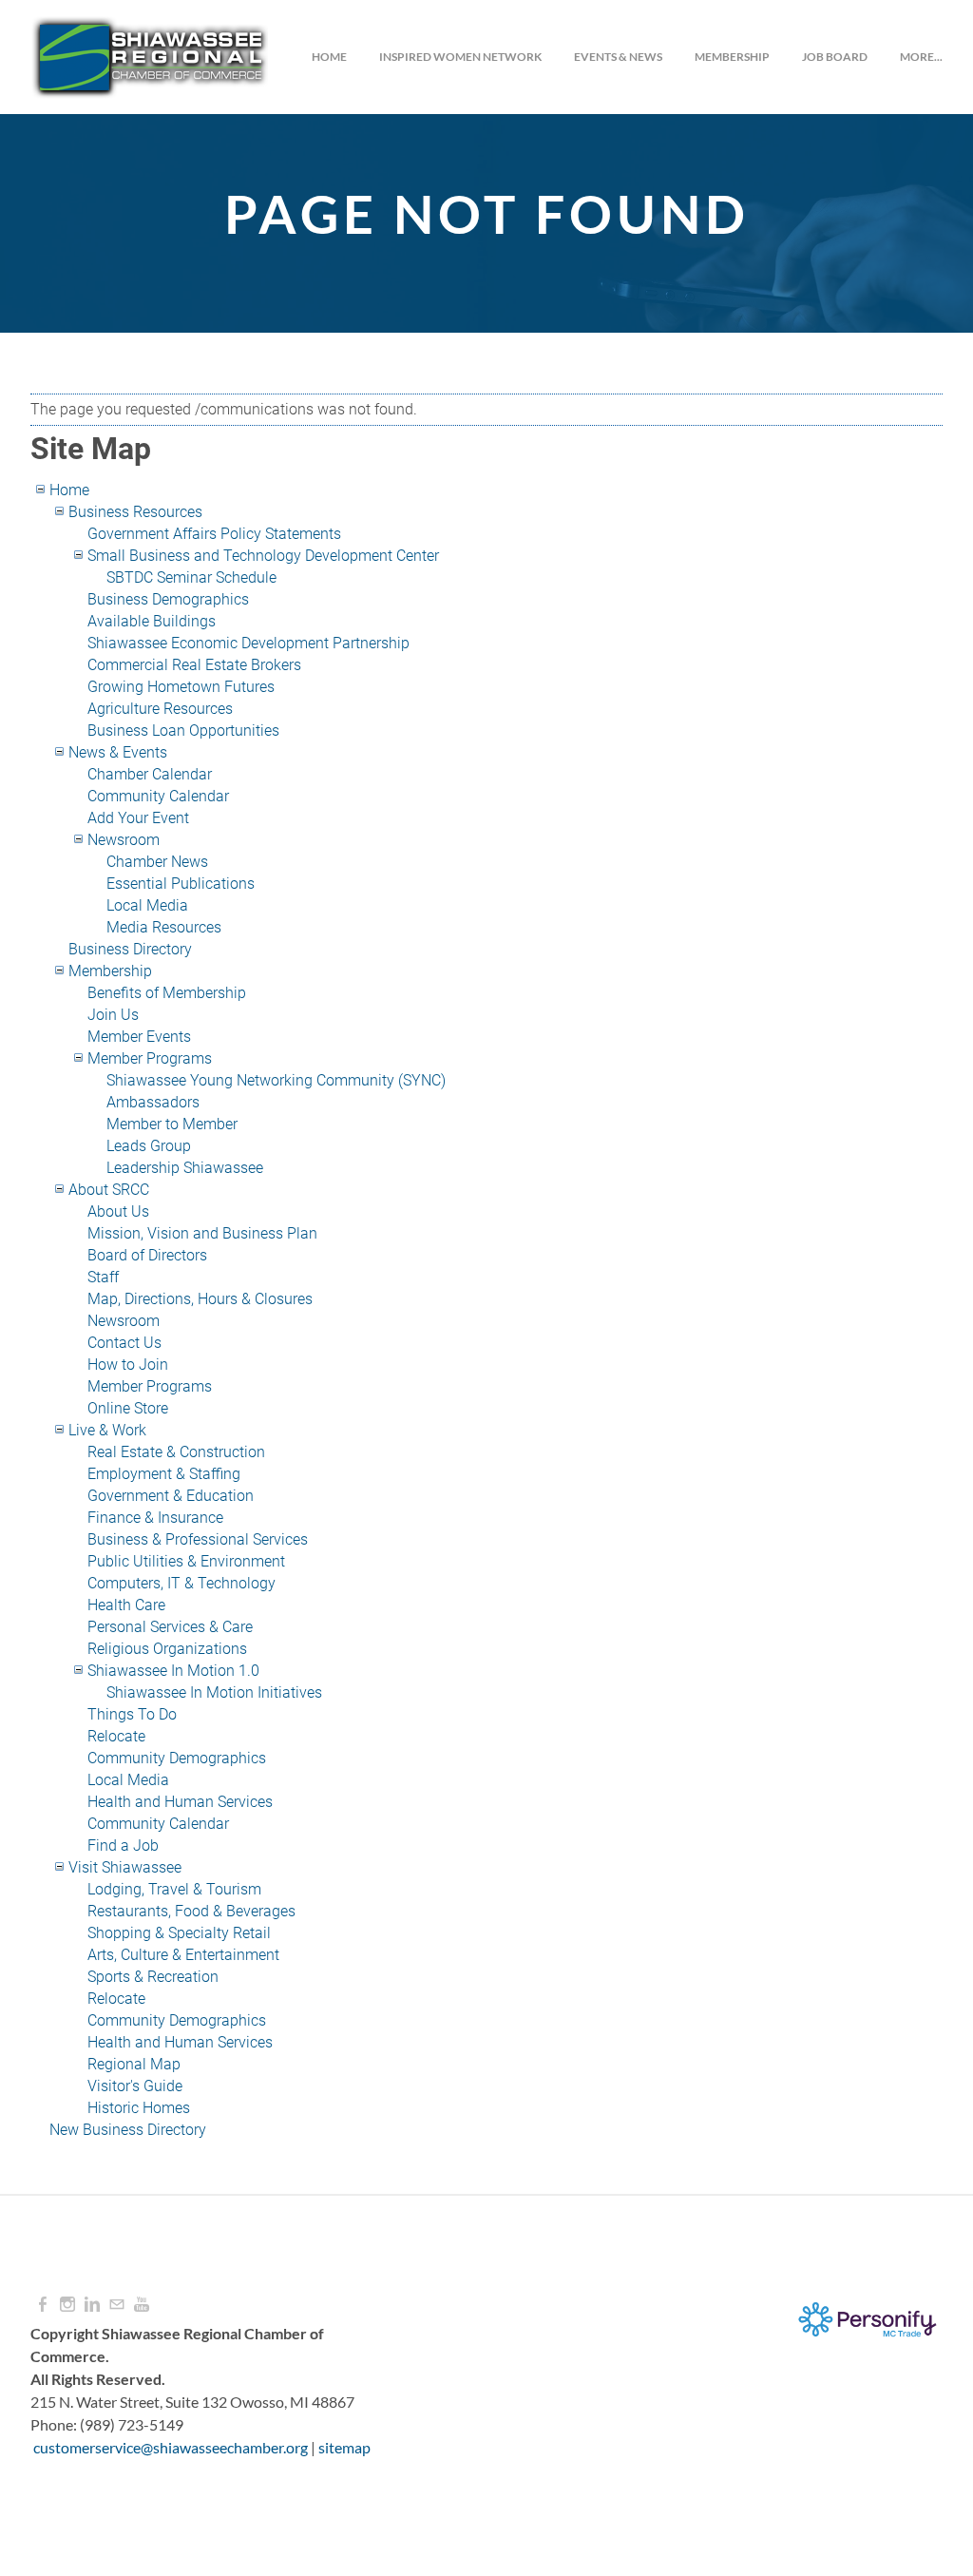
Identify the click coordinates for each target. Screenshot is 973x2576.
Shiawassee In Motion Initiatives (214, 1692)
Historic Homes (139, 2108)
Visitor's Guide (135, 2086)
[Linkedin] (92, 2305)
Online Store (128, 1408)
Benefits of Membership (167, 993)
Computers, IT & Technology (181, 1583)
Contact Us (124, 1343)
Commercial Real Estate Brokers (194, 665)
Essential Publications (181, 884)
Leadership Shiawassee (185, 1168)
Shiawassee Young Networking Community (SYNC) (276, 1080)
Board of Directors (147, 1255)
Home (329, 57)
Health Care (126, 1605)
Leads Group (149, 1146)
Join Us (113, 1015)
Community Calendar (158, 796)
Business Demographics (168, 599)
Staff (103, 1277)
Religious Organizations (167, 1649)
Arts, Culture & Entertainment (183, 1955)
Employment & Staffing (164, 1474)
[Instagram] (67, 2305)
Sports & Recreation (153, 1977)
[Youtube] (142, 2305)
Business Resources (135, 512)
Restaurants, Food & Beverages (191, 1911)
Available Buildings (152, 621)
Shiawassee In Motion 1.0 (173, 1671)
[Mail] (117, 2305)
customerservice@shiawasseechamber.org (171, 2447)
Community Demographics (177, 1758)
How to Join (128, 1365)
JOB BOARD (835, 57)
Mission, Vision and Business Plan (202, 1233)
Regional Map (134, 2064)
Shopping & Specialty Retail (179, 1933)
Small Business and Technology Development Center (263, 556)
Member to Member (172, 1124)
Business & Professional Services (198, 1539)
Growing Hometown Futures (181, 687)
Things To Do (132, 1714)
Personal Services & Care (170, 1627)
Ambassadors (153, 1102)
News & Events (118, 752)
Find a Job (123, 1845)
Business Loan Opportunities (183, 731)
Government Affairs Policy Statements (214, 534)
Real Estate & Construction (176, 1452)
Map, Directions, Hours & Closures (200, 1299)
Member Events (139, 1037)
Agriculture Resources (160, 709)
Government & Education (171, 1496)
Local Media (147, 905)
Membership (732, 57)
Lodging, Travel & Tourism (174, 1889)
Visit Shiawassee (125, 1867)
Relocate (116, 1736)
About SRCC (109, 1190)
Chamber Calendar (150, 774)
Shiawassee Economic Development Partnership (248, 643)
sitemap (344, 2447)
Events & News (618, 57)
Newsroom (124, 840)
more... (921, 57)
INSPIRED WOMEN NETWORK (460, 57)
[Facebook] (43, 2305)
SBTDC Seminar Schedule (191, 577)
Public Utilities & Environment (186, 1561)
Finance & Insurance (155, 1518)
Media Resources (164, 927)
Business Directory (130, 949)
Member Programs (150, 1058)
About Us (118, 1211)
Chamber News (157, 862)
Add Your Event (138, 818)
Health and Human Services (180, 1802)
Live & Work (107, 1430)
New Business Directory (128, 2130)
